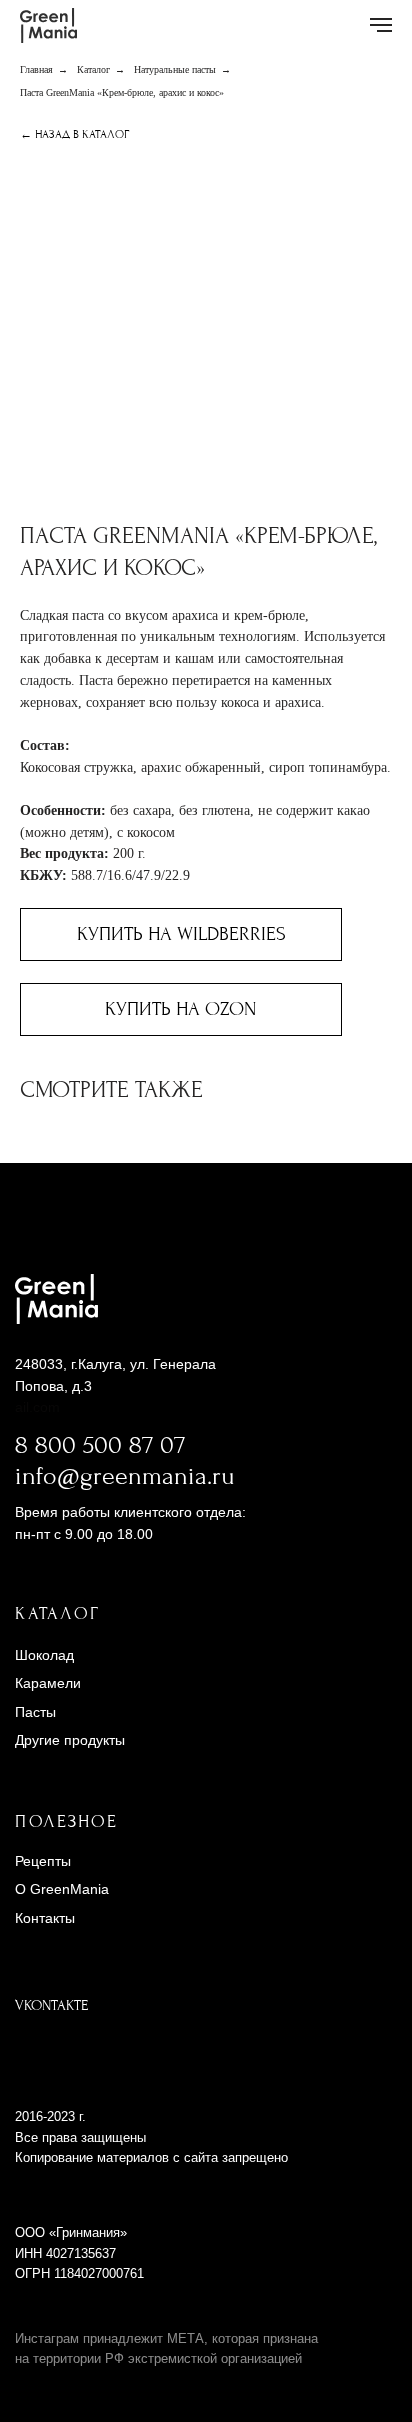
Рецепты (43, 1861)
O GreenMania (62, 1889)
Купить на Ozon (181, 1009)
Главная (36, 69)
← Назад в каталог (74, 134)
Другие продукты (70, 1740)
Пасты (35, 1712)
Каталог (93, 69)
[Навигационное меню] (381, 25)
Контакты (45, 1918)
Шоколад (44, 1655)
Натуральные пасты (175, 69)
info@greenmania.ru (125, 1476)
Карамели (48, 1683)
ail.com (37, 1407)
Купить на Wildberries (181, 934)
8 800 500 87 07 (100, 1445)
